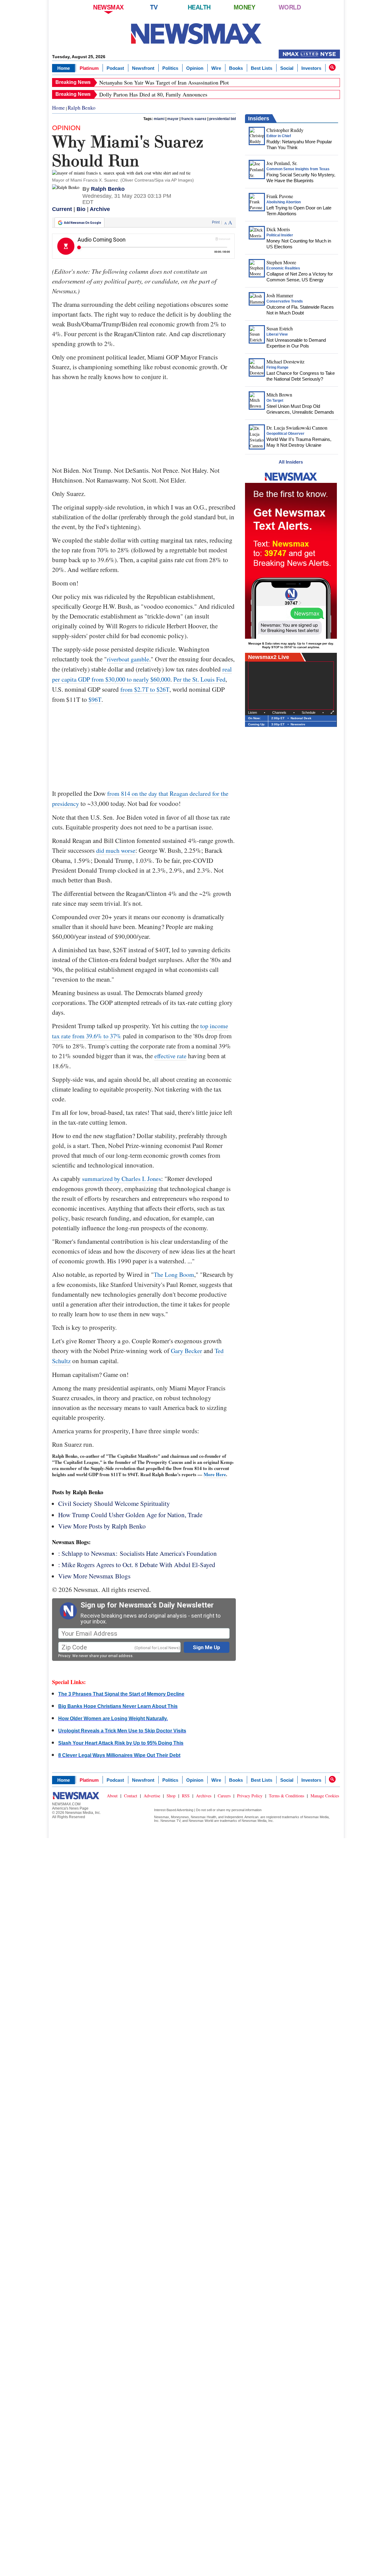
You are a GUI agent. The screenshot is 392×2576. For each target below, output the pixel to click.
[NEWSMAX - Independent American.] (196, 34)
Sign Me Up (207, 1647)
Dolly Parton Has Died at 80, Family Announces (153, 94)
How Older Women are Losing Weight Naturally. (113, 1719)
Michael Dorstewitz (285, 361)
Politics (170, 68)
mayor (173, 119)
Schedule (309, 713)
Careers (224, 1796)
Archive (100, 209)
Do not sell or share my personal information (229, 1810)
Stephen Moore (281, 262)
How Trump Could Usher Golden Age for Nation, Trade (130, 1515)
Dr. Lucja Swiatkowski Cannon (297, 428)
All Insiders (291, 462)
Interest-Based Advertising (174, 1810)
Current (62, 209)
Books (236, 68)
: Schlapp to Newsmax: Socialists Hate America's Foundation (138, 1553)
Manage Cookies (325, 1796)
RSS (186, 1796)
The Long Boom (174, 1275)
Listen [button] (253, 713)
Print (216, 222)
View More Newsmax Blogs (94, 1576)
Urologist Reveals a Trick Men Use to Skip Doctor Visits (122, 1731)
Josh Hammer (280, 295)
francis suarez (194, 119)
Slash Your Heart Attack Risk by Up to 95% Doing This (121, 1743)
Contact (131, 1796)
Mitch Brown (279, 395)
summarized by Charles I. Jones (122, 1179)
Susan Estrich (280, 328)
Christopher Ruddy (285, 130)
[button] (332, 67)
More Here (215, 1474)
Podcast (115, 68)
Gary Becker (187, 1351)
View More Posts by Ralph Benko (102, 1526)
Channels (279, 713)
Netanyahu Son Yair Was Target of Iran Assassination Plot (164, 82)
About (112, 1796)
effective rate (170, 1056)
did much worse (116, 850)
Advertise (152, 1796)
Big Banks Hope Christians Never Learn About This (118, 1706)
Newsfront (143, 68)
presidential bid (222, 119)
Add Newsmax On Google (83, 223)
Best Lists (262, 68)
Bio (81, 209)
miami (159, 119)
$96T (95, 699)
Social (287, 68)
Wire (216, 68)
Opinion (195, 68)
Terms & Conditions (286, 1796)
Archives (204, 1796)
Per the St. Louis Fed (199, 679)
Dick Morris (278, 229)
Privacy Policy (250, 1796)
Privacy (64, 1656)
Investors (311, 68)
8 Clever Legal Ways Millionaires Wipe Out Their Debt (119, 1755)
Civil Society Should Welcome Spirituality (114, 1503)
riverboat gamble (128, 659)
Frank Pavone (280, 196)
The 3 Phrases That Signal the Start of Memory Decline (121, 1694)
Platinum (89, 68)
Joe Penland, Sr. (282, 163)
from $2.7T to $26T (145, 689)
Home (64, 68)
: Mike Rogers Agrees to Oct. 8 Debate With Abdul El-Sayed (137, 1565)
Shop (171, 1796)
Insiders (259, 118)
